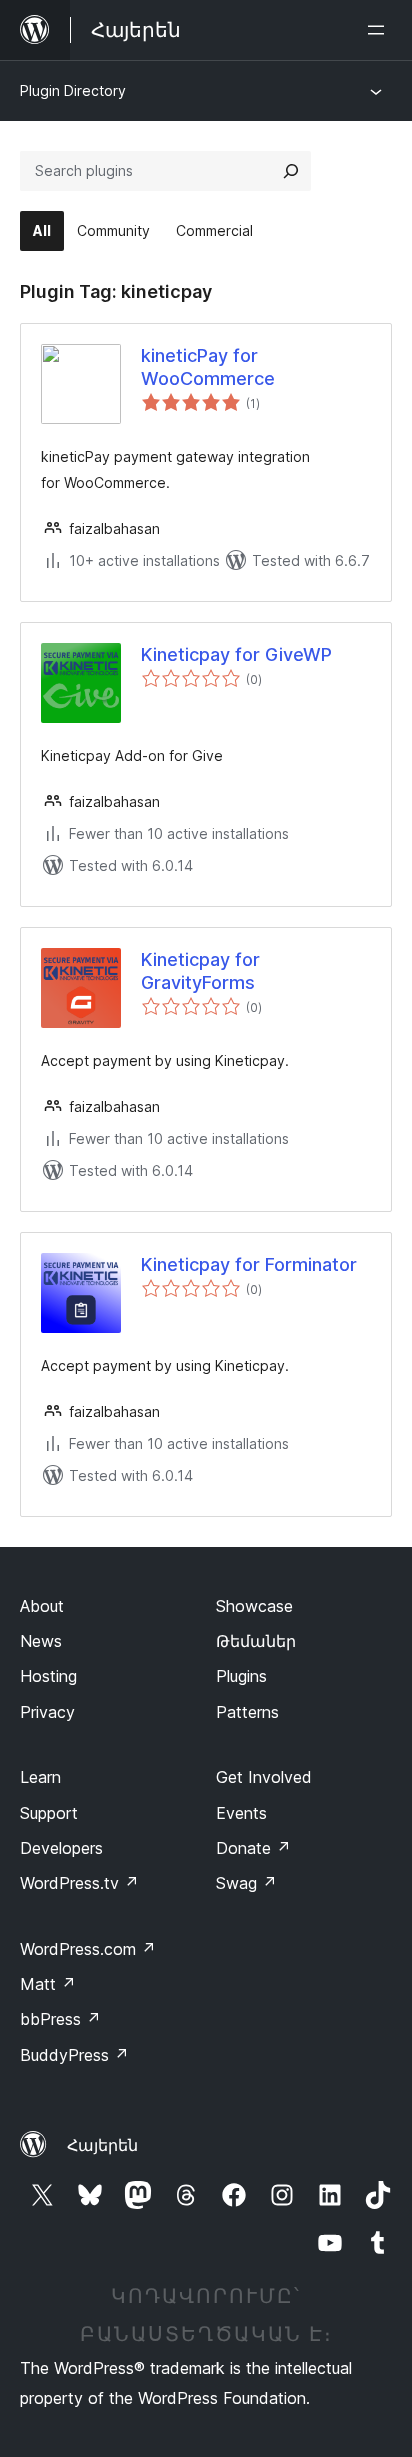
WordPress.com (88, 1949)
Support (49, 1813)
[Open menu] (380, 30)
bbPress (60, 2019)
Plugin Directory (73, 90)
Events (241, 1813)
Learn (40, 1777)
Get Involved (264, 1777)
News (41, 1641)
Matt (48, 1984)
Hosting (48, 1676)
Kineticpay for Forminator (249, 1264)
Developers (61, 1848)
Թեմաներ (256, 1641)
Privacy (47, 1712)
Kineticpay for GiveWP (236, 654)
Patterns (247, 1712)
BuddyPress (74, 2055)
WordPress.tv (79, 1883)
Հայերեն (102, 2145)
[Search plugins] (291, 171)
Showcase (254, 1606)
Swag (246, 1883)
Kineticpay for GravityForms (200, 971)
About (42, 1606)
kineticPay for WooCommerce (208, 367)
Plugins (241, 1676)
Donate (253, 1848)
